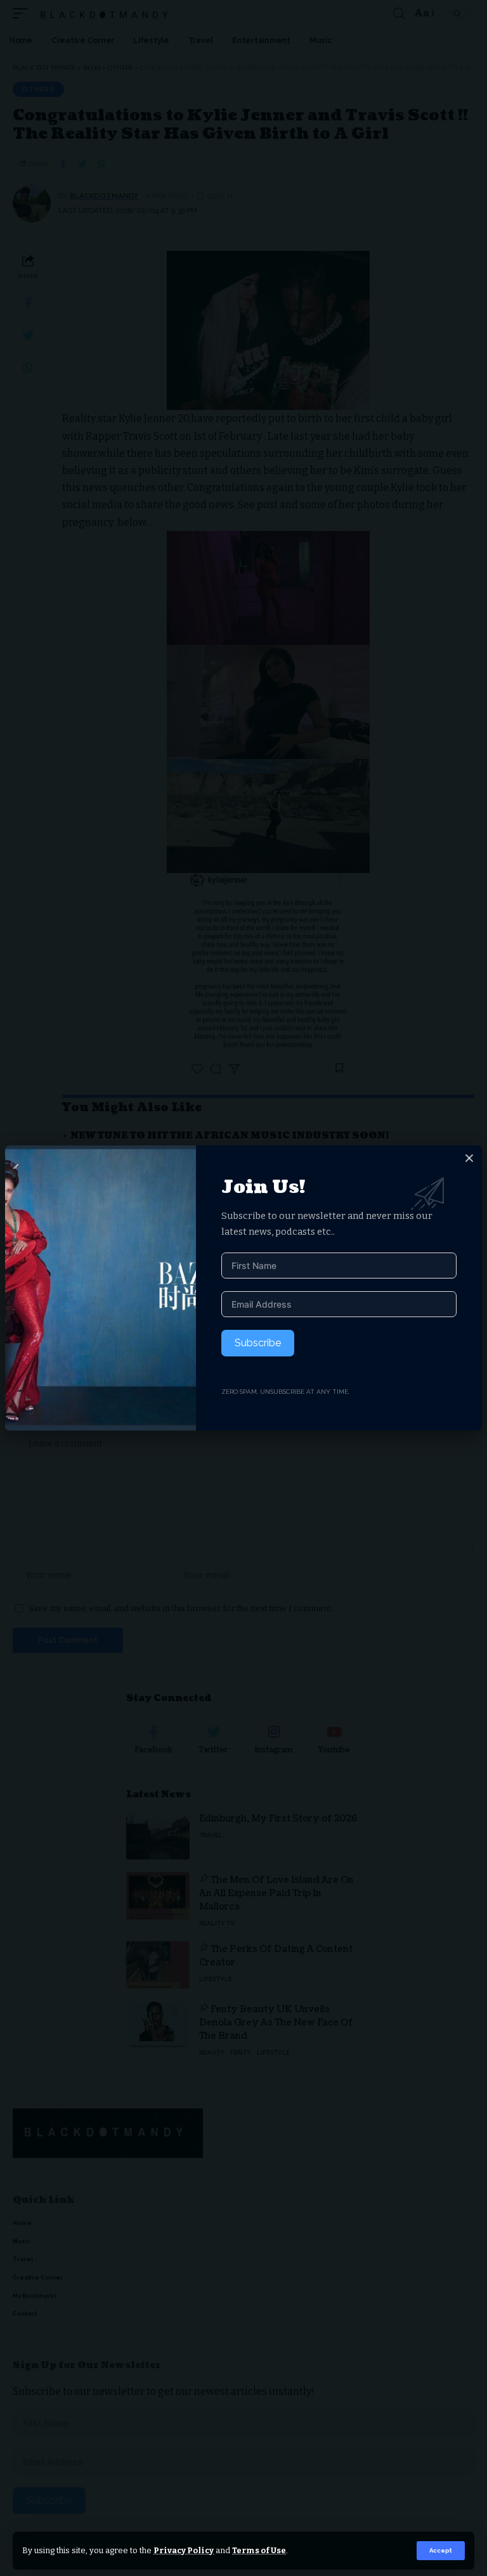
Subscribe (258, 1343)
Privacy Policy (184, 2550)
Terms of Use (259, 2550)
